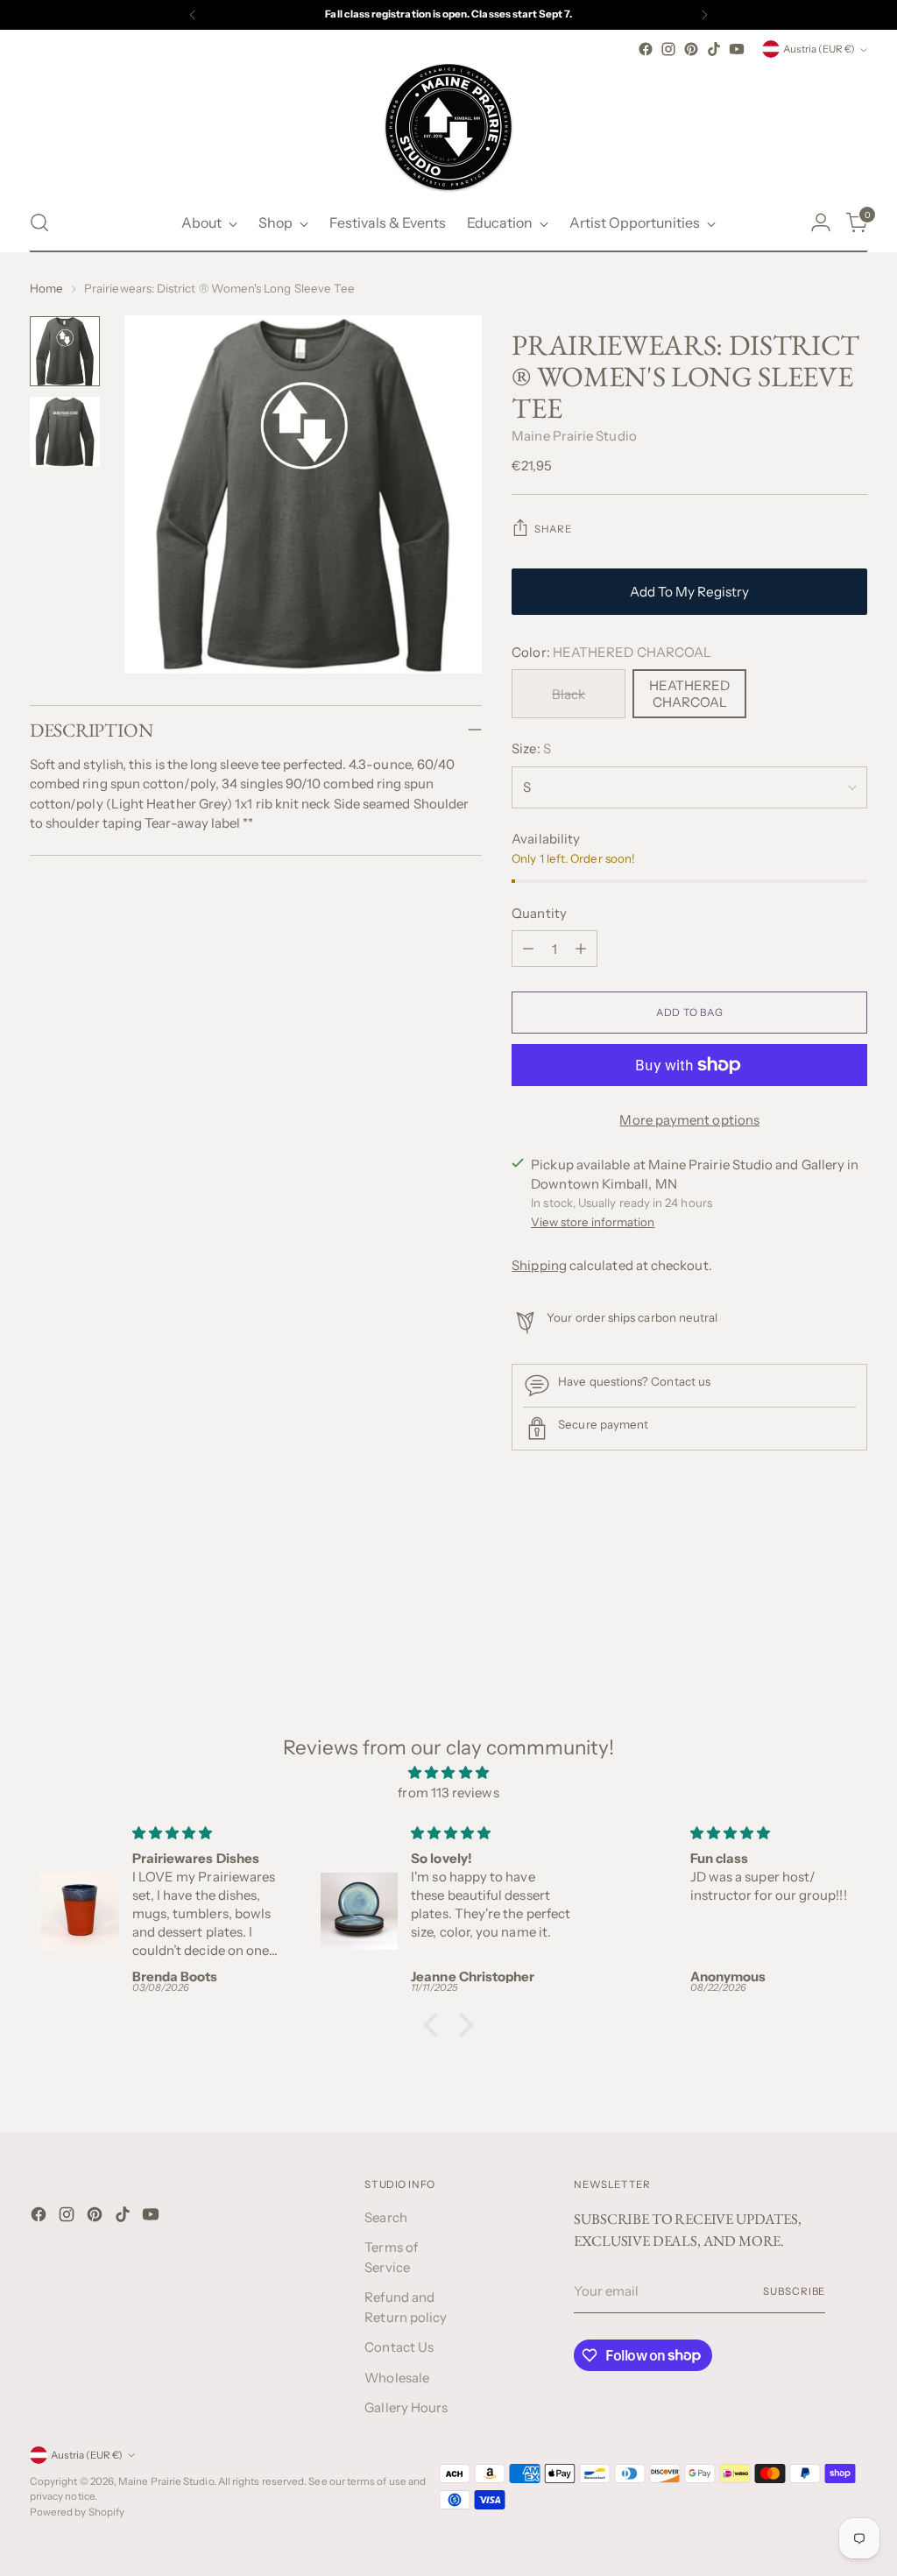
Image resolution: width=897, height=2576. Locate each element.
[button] (435, 2025)
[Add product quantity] (581, 949)
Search (385, 2217)
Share (553, 529)
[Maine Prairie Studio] (448, 127)
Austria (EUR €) (819, 49)
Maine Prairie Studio (574, 436)
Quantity (539, 913)
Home (46, 288)
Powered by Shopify (77, 2512)
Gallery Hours (406, 2407)
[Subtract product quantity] (528, 949)
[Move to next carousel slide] (852, 1596)
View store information (593, 1222)
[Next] (704, 15)
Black (569, 694)
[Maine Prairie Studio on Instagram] (668, 49)
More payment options (689, 1120)
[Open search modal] (39, 222)
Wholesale (397, 2378)
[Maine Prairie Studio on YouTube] (737, 49)
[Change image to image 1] (65, 351)
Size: (531, 748)
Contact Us (399, 2347)
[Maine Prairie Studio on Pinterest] (691, 49)
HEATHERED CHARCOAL (689, 694)
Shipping (539, 1265)
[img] (448, 1773)
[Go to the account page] (821, 222)
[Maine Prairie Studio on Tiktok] (714, 49)
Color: (611, 652)
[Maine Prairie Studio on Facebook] (646, 49)
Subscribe (794, 2291)
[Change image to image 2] (65, 432)
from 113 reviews (448, 1793)
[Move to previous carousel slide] (812, 1597)
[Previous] (193, 15)
